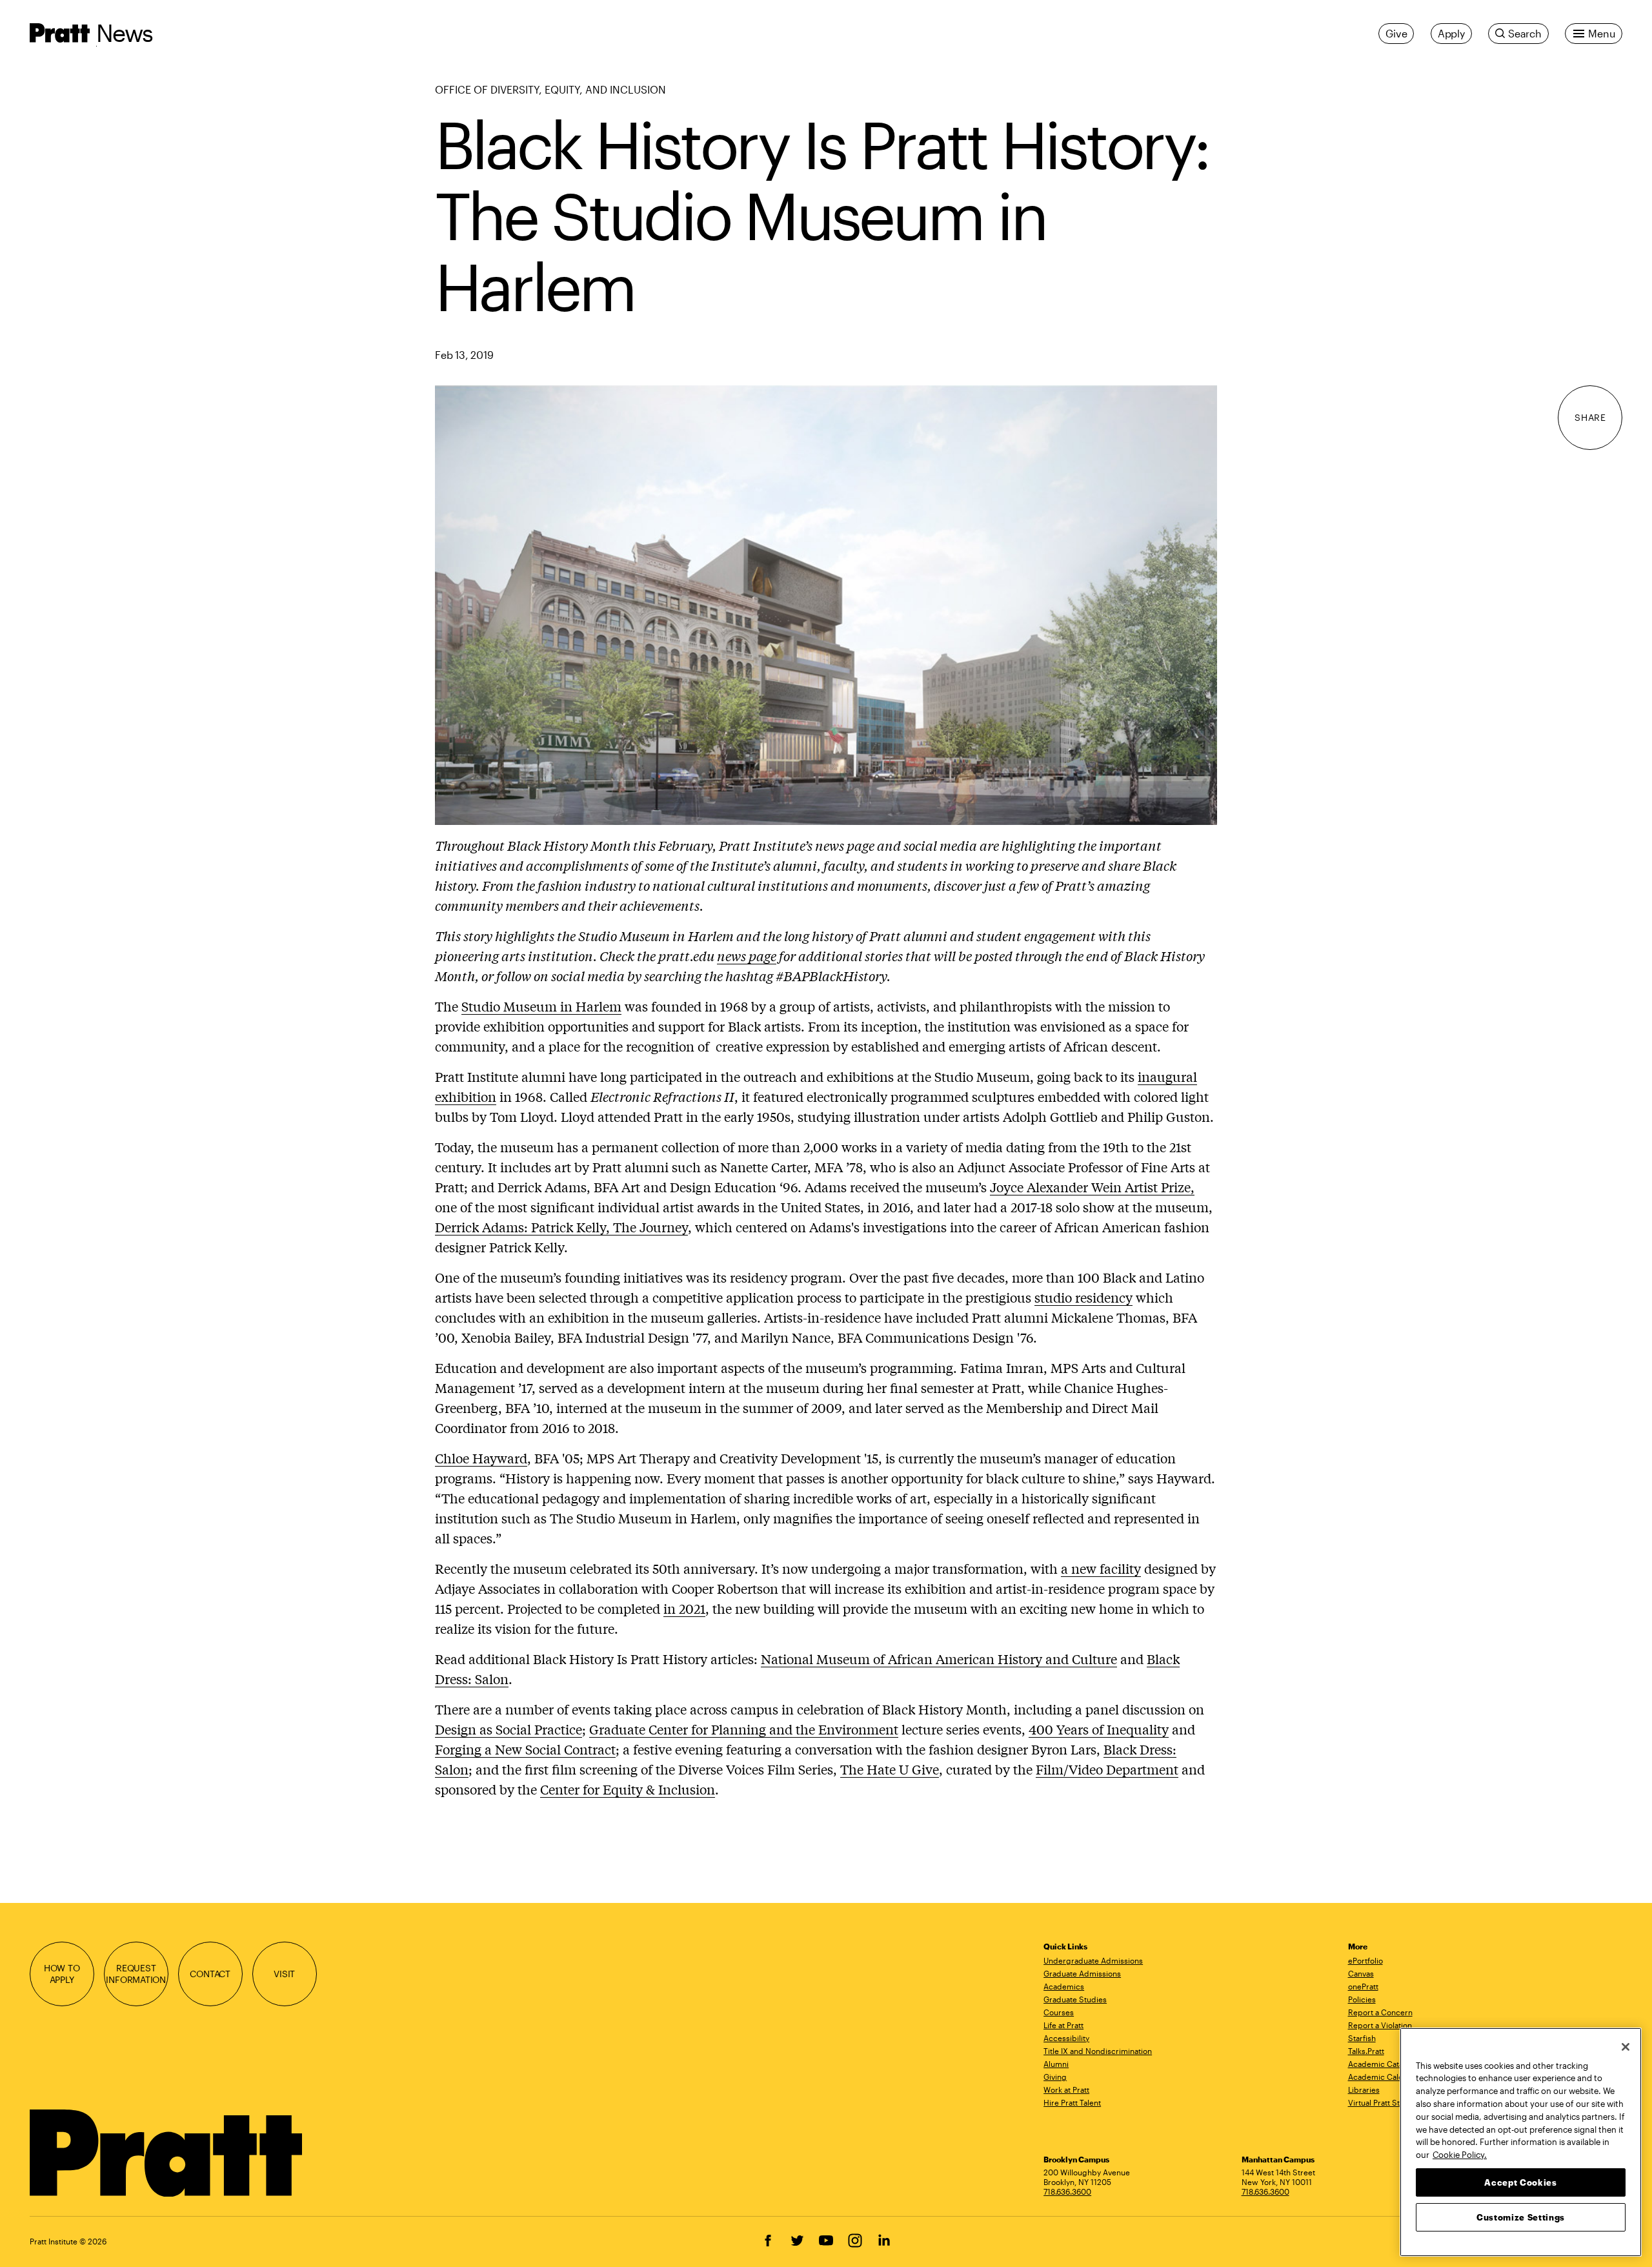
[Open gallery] (826, 603)
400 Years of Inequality (1099, 1729)
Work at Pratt (1066, 2089)
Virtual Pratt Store (1380, 2102)
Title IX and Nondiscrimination (1098, 2051)
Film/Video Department (1107, 1769)
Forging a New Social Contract (525, 1749)
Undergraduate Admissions (1093, 1960)
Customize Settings (1521, 2217)
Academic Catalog (1381, 2064)
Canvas (1361, 1973)
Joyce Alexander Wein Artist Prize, (1092, 1187)
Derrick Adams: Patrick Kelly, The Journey (561, 1227)
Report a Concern (1380, 2012)
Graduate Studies (1075, 1999)
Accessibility (1066, 2038)
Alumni (1056, 2064)
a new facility (1101, 1568)
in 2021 (684, 1608)
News (125, 33)
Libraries (1364, 2089)
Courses (1059, 2012)
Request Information (136, 1974)
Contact (210, 1974)
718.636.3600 (1067, 2191)
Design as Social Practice (509, 1729)
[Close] (1626, 2047)
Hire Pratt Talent (1072, 2102)
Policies (1362, 1999)
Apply (1451, 33)
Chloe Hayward (481, 1458)
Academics (1064, 1986)
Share (1590, 418)
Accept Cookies (1520, 2182)
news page (747, 956)
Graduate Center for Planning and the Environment (744, 1729)
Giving (1055, 2077)
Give (1396, 33)
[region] (1521, 2142)
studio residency (1083, 1297)
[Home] (167, 2153)
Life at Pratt (1063, 2025)
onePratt (1363, 1986)
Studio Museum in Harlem (541, 1006)
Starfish (1362, 2038)
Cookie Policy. (1460, 2154)
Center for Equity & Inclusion (628, 1789)
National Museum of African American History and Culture (939, 1659)
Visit (284, 1974)
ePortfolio (1365, 1960)
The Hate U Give (890, 1769)
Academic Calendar (1384, 2077)
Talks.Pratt (1366, 2051)
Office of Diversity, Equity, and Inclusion (550, 89)
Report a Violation (1380, 2025)
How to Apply (62, 1974)
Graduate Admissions (1082, 1973)
